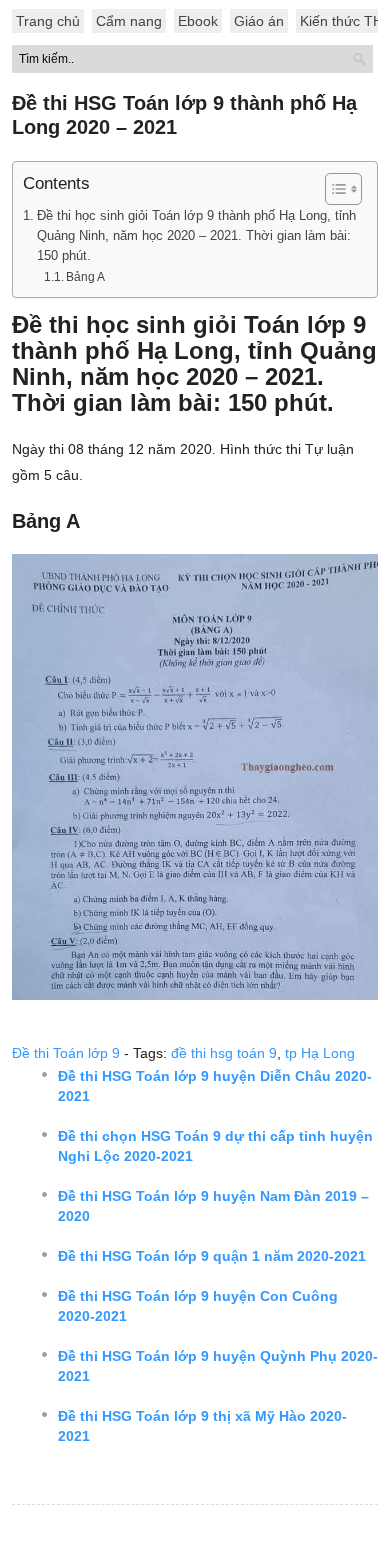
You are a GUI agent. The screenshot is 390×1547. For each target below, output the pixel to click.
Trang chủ (48, 21)
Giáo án (259, 21)
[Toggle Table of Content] (333, 189)
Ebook (198, 21)
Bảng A (85, 277)
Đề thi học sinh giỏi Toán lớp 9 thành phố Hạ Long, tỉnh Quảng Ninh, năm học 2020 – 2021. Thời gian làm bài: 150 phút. (196, 236)
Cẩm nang (129, 21)
